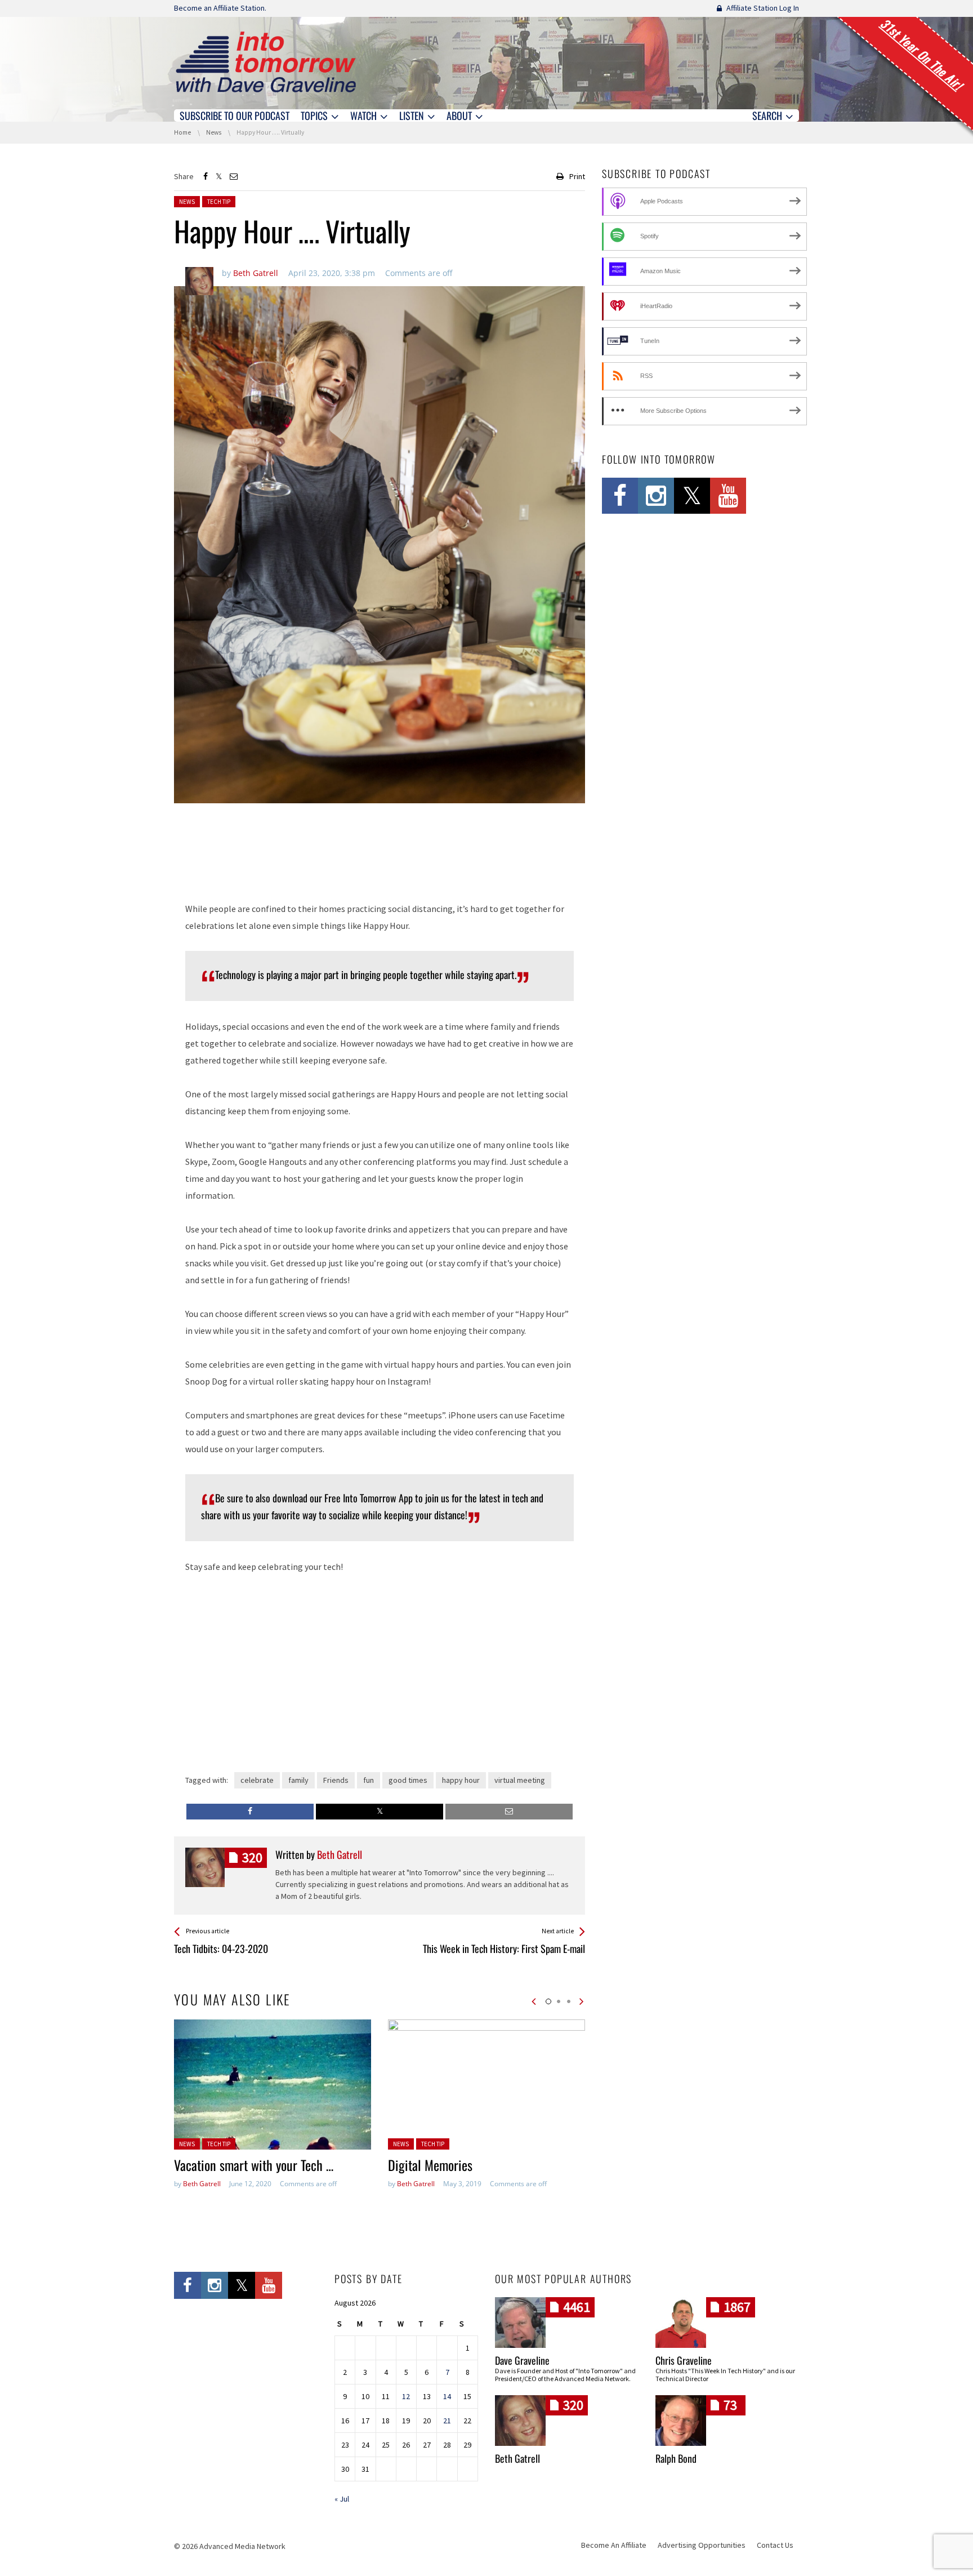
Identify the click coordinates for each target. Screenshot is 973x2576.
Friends (336, 1780)
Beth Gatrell (202, 2184)
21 (447, 2421)
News (187, 202)
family (298, 1780)
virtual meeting (520, 1780)
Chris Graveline (684, 2360)
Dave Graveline (522, 2360)
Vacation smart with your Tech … (254, 2165)
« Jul (342, 2499)
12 (406, 2396)
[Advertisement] (380, 858)
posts (252, 1858)
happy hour (461, 1780)
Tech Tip (219, 202)
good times (408, 1780)
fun (369, 1780)
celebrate (257, 1780)
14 (447, 2396)
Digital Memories (430, 2165)
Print (577, 176)
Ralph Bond (676, 2458)
